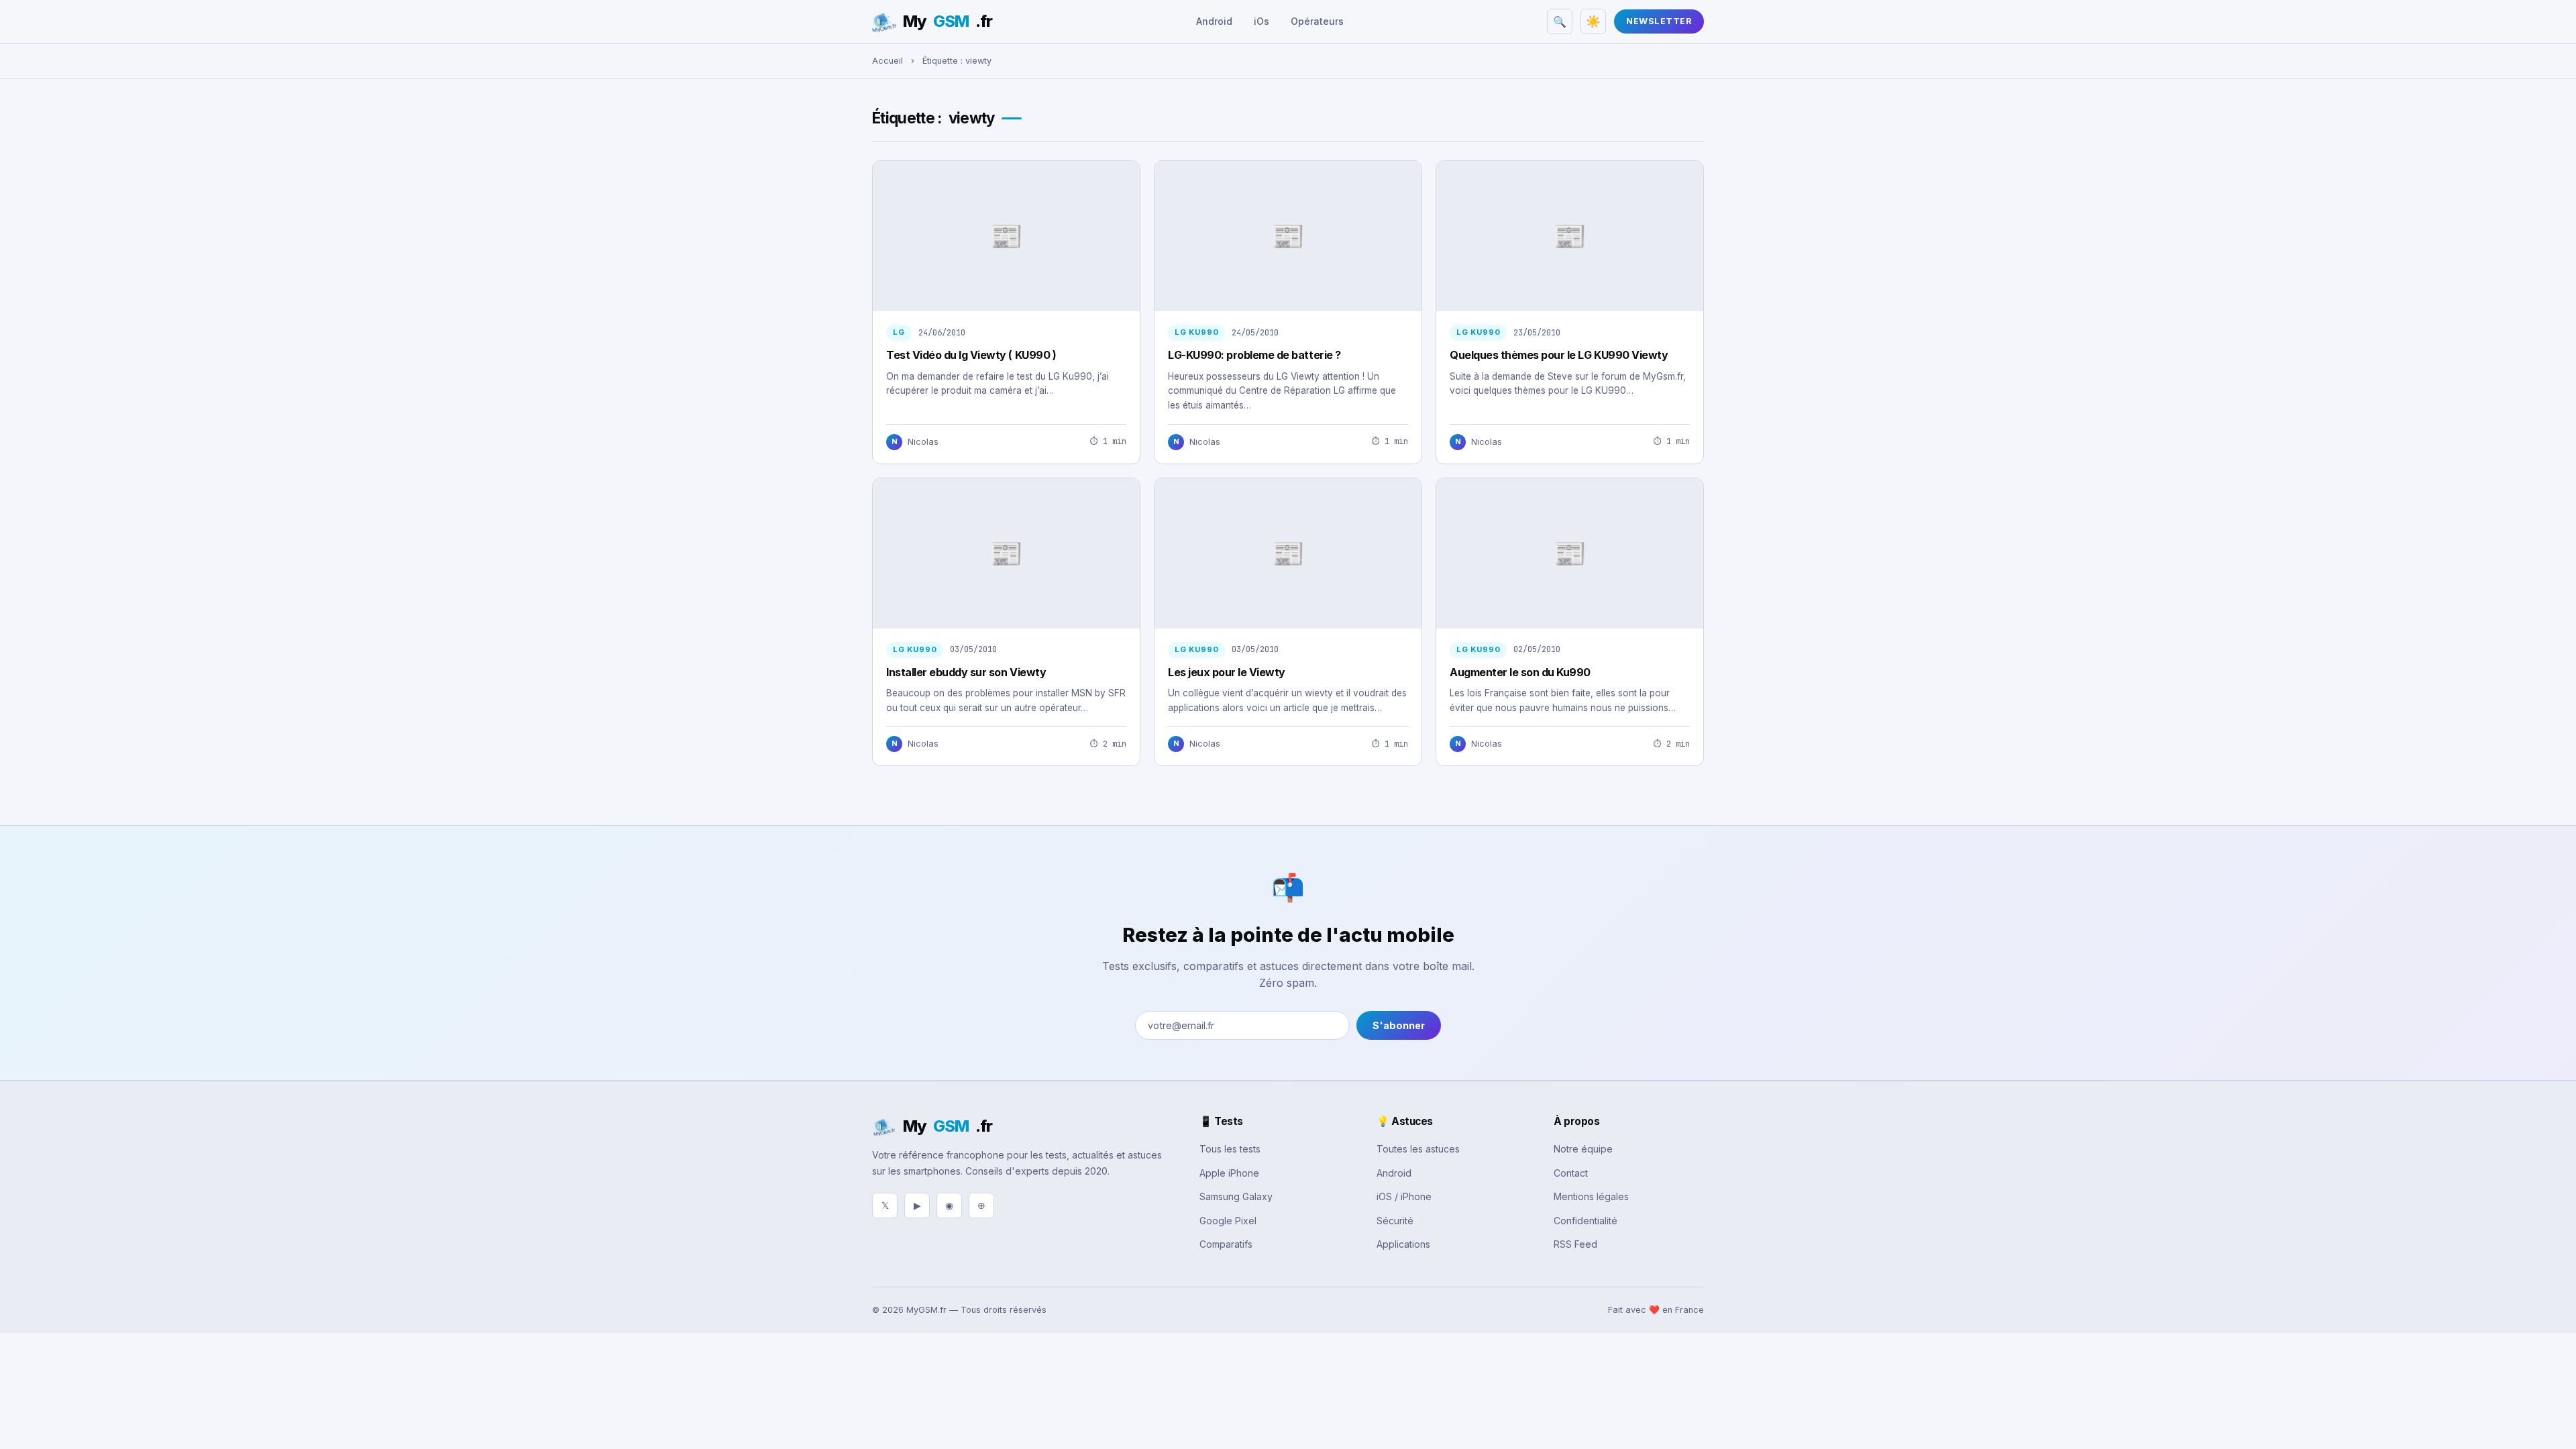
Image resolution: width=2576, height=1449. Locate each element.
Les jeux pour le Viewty (1227, 672)
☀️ (1593, 21)
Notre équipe (1583, 1149)
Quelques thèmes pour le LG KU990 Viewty (1559, 355)
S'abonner (1399, 1025)
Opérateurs (1317, 21)
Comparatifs (1226, 1244)
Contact (1571, 1173)
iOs (1262, 21)
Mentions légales (1591, 1196)
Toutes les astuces (1418, 1149)
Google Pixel (1228, 1221)
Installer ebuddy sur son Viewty (966, 672)
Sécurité (1395, 1221)
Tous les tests (1230, 1149)
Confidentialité (1586, 1221)
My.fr (948, 21)
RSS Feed (1575, 1244)
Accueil (888, 61)
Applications (1403, 1244)
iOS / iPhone (1404, 1196)
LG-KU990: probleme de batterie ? (1254, 355)
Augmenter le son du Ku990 (1520, 672)
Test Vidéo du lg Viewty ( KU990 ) (971, 355)
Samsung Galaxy (1236, 1196)
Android (1214, 21)
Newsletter (1659, 21)
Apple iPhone (1229, 1173)
